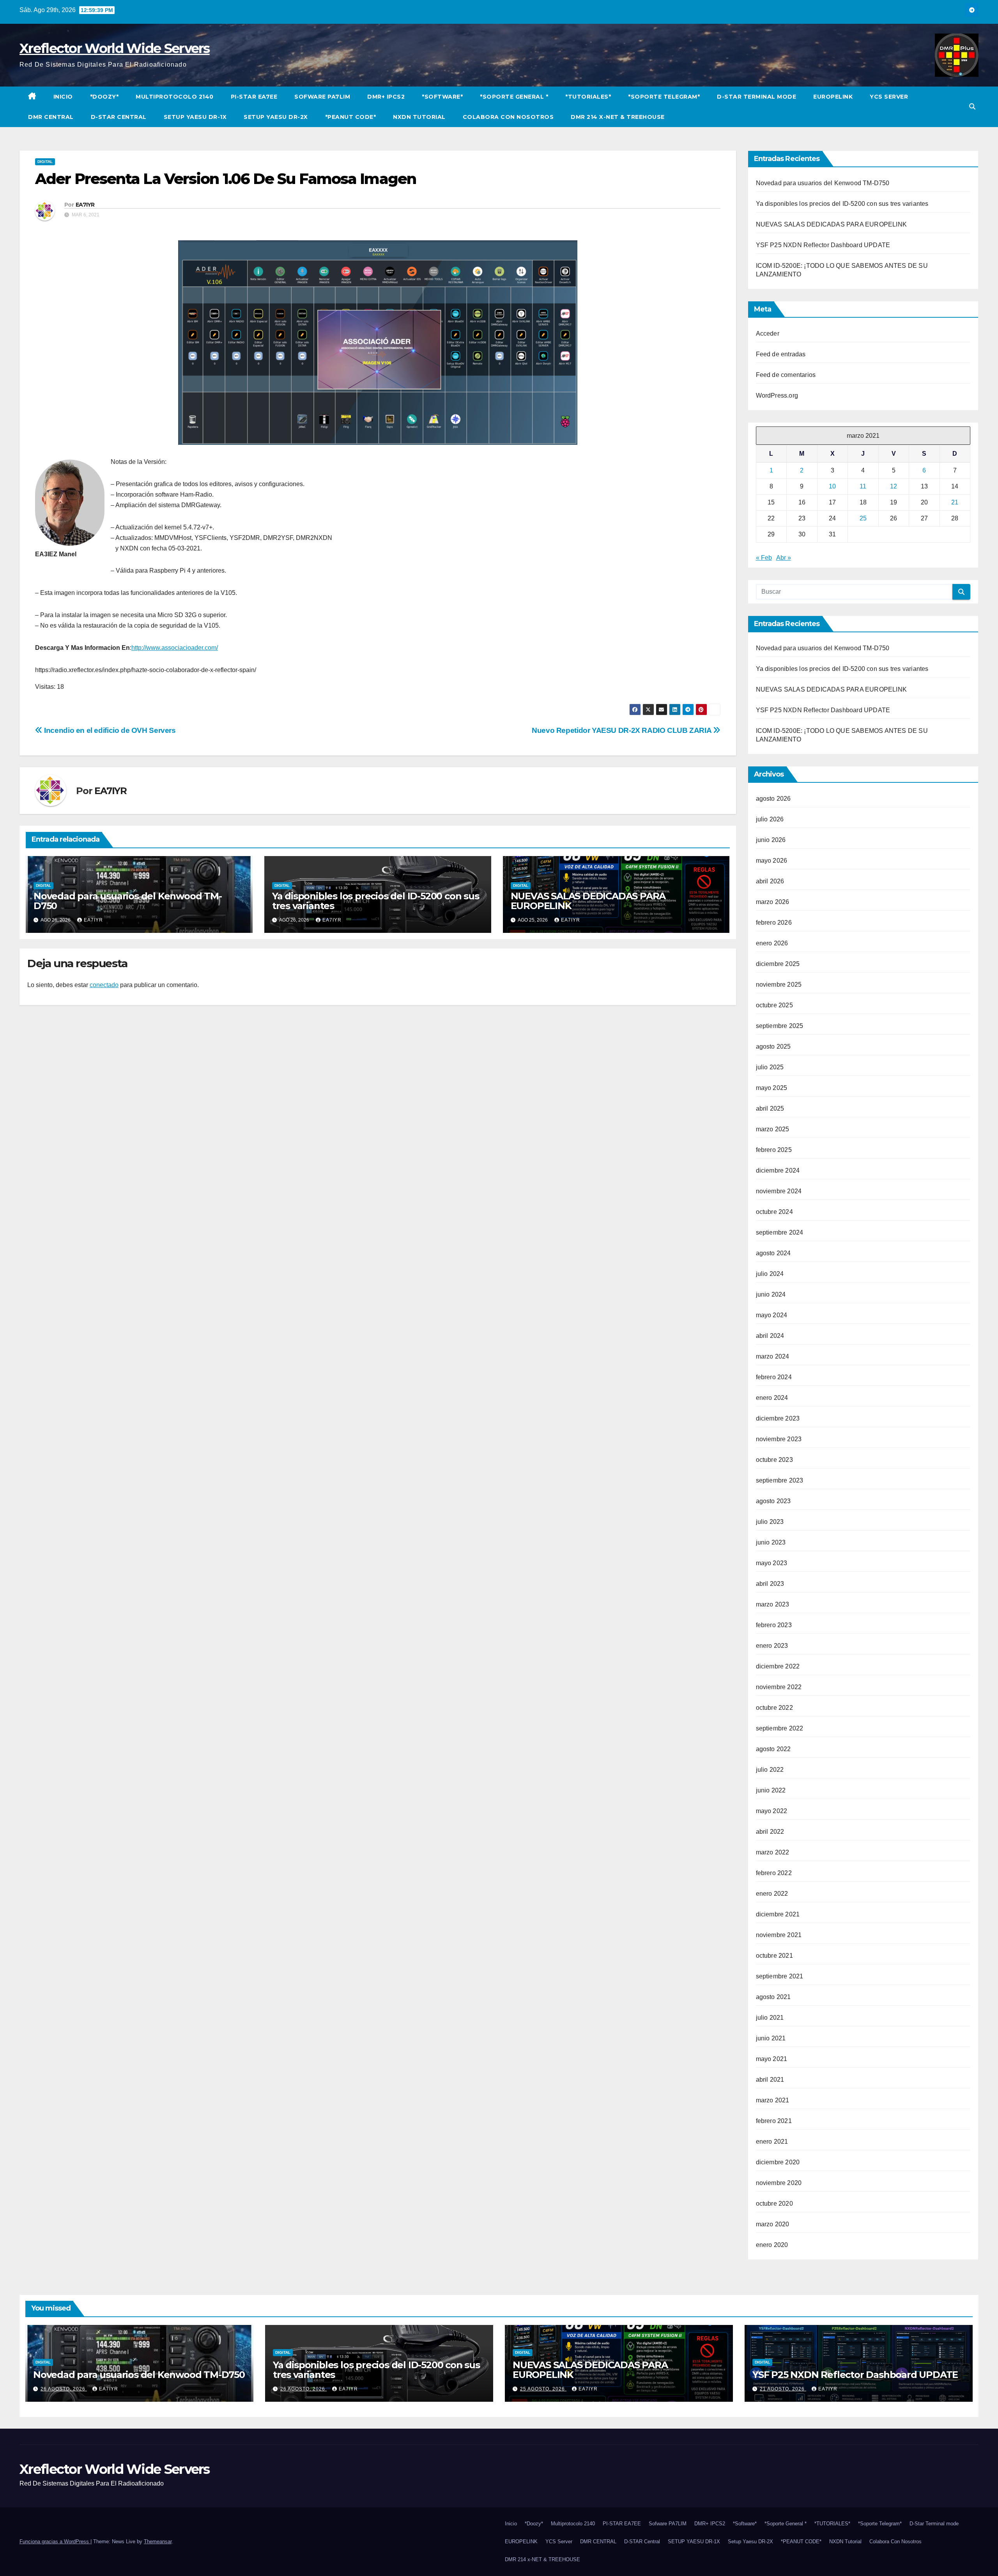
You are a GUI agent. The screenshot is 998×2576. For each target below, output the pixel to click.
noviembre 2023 (779, 1439)
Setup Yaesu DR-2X (276, 117)
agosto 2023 (773, 1501)
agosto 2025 (773, 1046)
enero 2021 (772, 2142)
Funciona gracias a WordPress (55, 2541)
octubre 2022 (774, 1708)
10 (832, 486)
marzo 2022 (773, 1852)
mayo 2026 (772, 861)
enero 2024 (772, 1398)
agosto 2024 (773, 1253)
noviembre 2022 (779, 1687)
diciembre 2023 (778, 1418)
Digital (45, 162)
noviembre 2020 (779, 2183)
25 (863, 518)
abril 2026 (770, 881)
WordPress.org (777, 395)
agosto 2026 (773, 799)
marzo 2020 (773, 2224)
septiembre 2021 (780, 1976)
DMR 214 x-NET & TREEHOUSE (618, 117)
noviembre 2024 (779, 1191)
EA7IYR (85, 205)
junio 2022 (771, 1790)
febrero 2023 (774, 1625)
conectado (104, 985)
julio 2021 (770, 2018)
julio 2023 (770, 1522)
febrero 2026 (774, 923)
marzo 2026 (773, 902)
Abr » (784, 558)
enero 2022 (772, 1894)
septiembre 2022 (780, 1728)
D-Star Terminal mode (756, 97)
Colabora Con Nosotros (508, 117)
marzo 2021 (773, 2100)
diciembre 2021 (778, 1914)
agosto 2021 (773, 1997)
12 (894, 486)
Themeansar (158, 2541)
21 (955, 502)
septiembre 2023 (780, 1480)
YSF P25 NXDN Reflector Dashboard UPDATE (823, 245)
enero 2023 (772, 1646)
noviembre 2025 (779, 985)
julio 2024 (770, 1274)
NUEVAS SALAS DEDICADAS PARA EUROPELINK (588, 901)
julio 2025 (770, 1067)
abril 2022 (770, 1832)
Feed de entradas (781, 354)
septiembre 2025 (780, 1026)
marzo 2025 (773, 1129)
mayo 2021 (772, 2059)
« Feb (764, 558)
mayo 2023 (772, 1563)
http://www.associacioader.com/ (175, 648)
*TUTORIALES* (588, 97)
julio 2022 (770, 1770)
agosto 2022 (773, 1749)
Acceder (768, 333)
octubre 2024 (774, 1212)
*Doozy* (104, 97)
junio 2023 (771, 1542)
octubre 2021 (774, 1956)
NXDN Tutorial (419, 117)
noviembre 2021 (779, 1935)
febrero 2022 (774, 1873)
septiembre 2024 (780, 1232)
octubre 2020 (774, 2204)
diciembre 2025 (778, 964)
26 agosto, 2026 (64, 2389)
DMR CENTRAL (51, 117)
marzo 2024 (773, 1356)
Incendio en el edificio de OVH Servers (109, 730)
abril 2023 (770, 1584)
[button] (972, 107)
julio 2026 (770, 819)
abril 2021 (770, 2080)
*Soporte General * (514, 97)
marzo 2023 (773, 1604)
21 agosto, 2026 (783, 2389)
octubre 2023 (774, 1460)
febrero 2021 (774, 2121)
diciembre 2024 (778, 1170)
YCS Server (889, 97)
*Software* (442, 97)
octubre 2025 (774, 1005)
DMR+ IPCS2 (386, 97)
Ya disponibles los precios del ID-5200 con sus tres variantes (376, 901)
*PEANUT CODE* (351, 117)
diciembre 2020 (778, 2162)
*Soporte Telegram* (664, 97)
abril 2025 (770, 1108)
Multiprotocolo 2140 (175, 97)
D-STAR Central (119, 117)
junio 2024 (771, 1294)
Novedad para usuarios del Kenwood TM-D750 (128, 901)
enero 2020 (772, 2245)
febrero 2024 (774, 1377)
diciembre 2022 (778, 1666)
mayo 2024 (772, 1315)
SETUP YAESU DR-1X (195, 117)
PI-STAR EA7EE (254, 97)
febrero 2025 (774, 1150)
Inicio (63, 97)
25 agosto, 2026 (543, 2389)
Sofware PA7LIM (322, 97)
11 (863, 486)
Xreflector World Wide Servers (115, 48)
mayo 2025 (772, 1088)
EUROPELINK (833, 97)
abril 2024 (770, 1336)
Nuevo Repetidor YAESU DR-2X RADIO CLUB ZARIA (622, 730)
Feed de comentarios (786, 375)
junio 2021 (771, 2038)
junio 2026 (771, 840)
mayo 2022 (772, 1811)
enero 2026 (772, 943)
